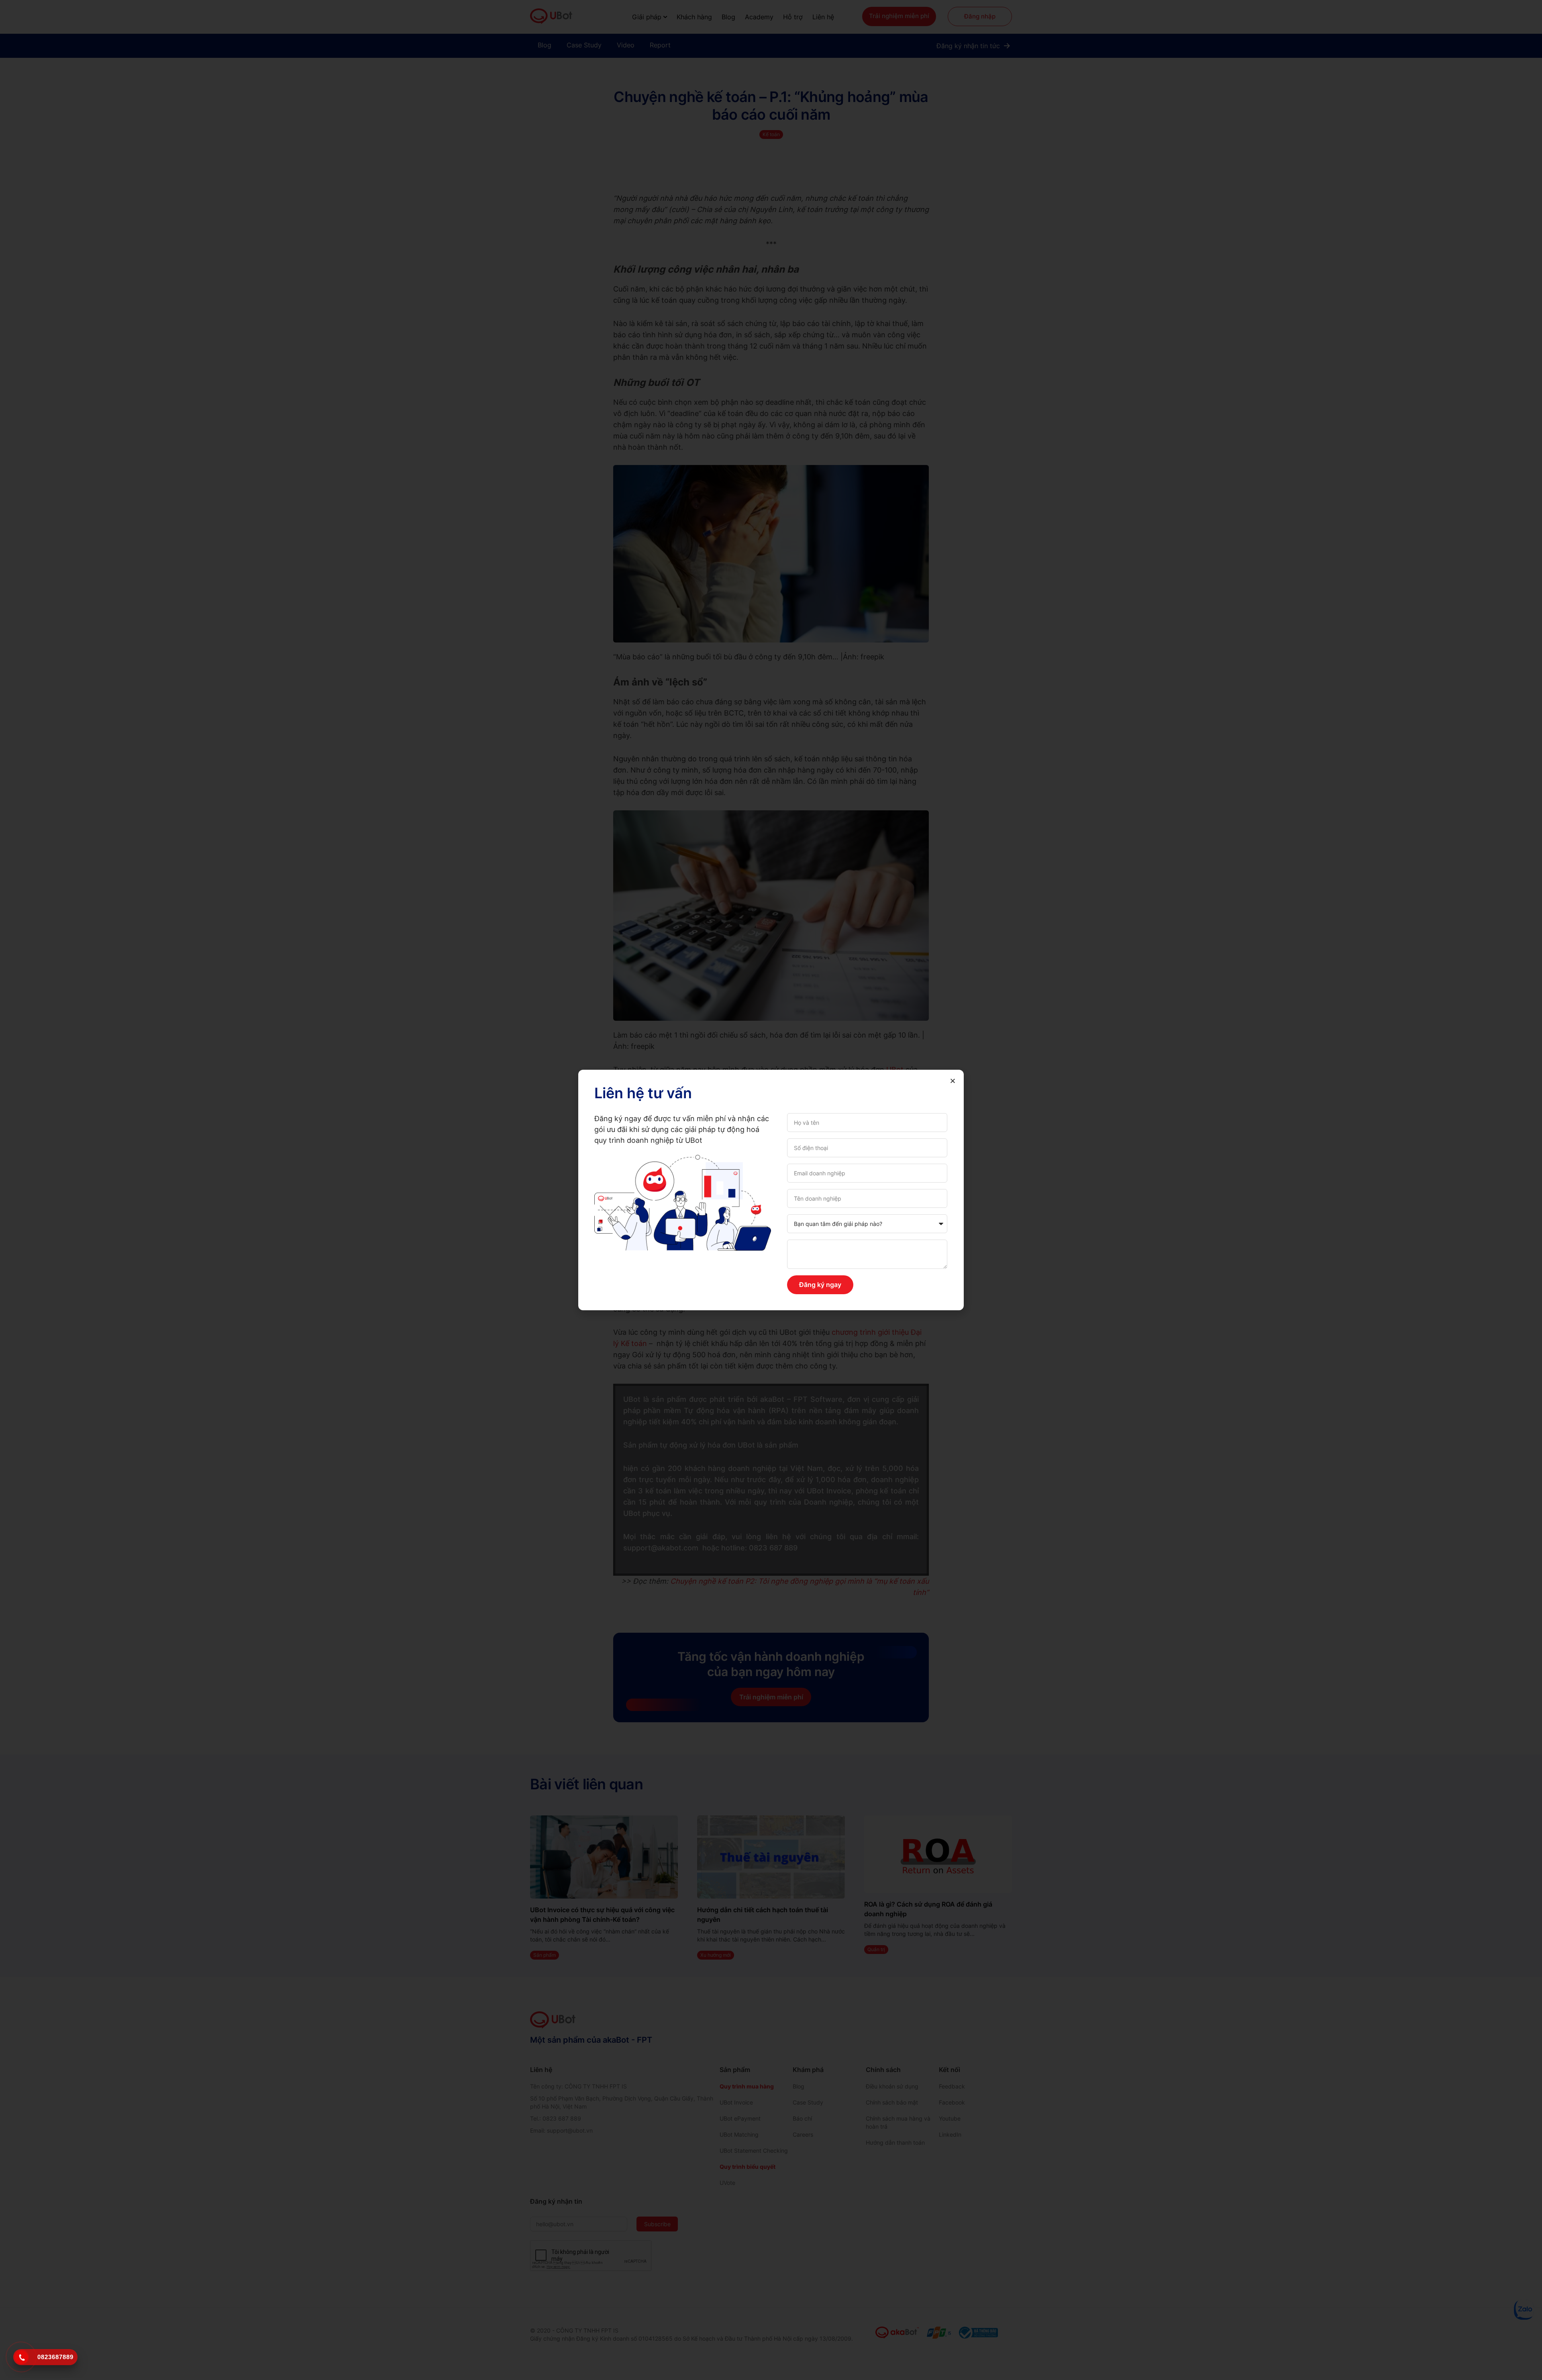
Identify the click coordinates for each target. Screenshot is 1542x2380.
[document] (771, 1190)
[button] (953, 1081)
